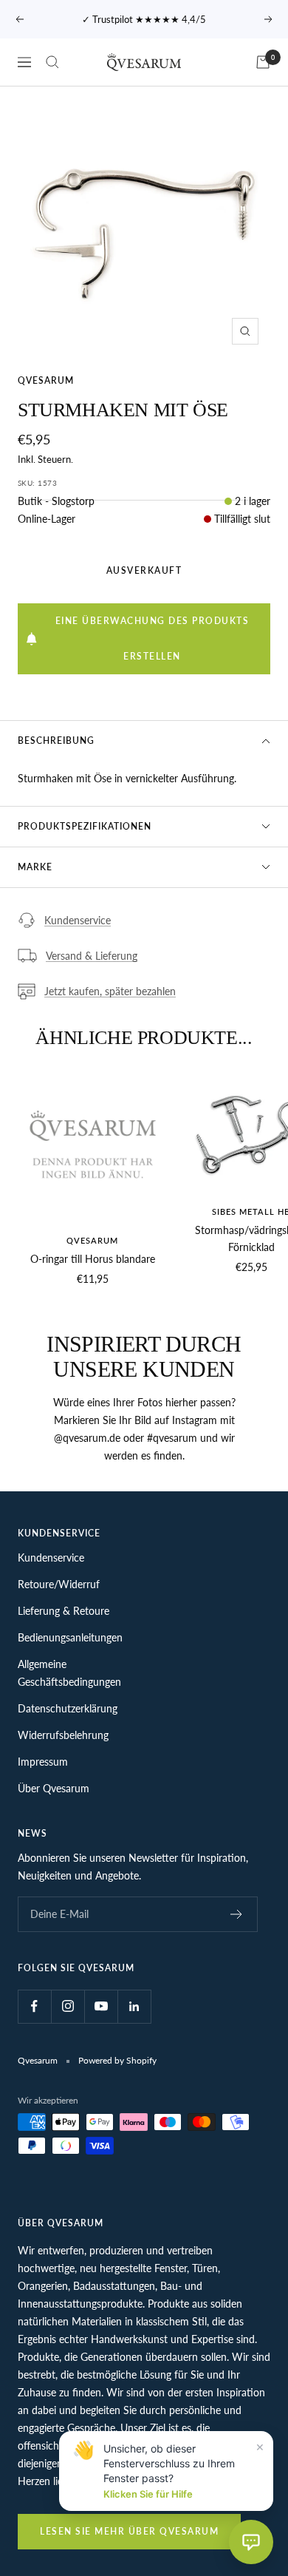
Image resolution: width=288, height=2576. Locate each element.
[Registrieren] (237, 1914)
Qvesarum (46, 380)
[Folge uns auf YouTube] (101, 2006)
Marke (35, 867)
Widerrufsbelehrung (63, 1735)
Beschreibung (56, 740)
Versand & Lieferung (92, 956)
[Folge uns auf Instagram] (68, 2006)
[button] (251, 2542)
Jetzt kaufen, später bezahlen (110, 991)
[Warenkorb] (263, 62)
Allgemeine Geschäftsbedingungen (69, 1673)
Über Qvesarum (54, 1788)
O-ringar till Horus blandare (93, 1259)
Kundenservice (78, 920)
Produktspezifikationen (85, 826)
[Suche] (52, 62)
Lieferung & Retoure (64, 1611)
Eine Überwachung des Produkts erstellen (152, 638)
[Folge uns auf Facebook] (34, 2006)
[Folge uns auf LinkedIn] (134, 2006)
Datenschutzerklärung (68, 1708)
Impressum (43, 1762)
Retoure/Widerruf (59, 1584)
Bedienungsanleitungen (70, 1637)
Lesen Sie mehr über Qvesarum (129, 2531)
